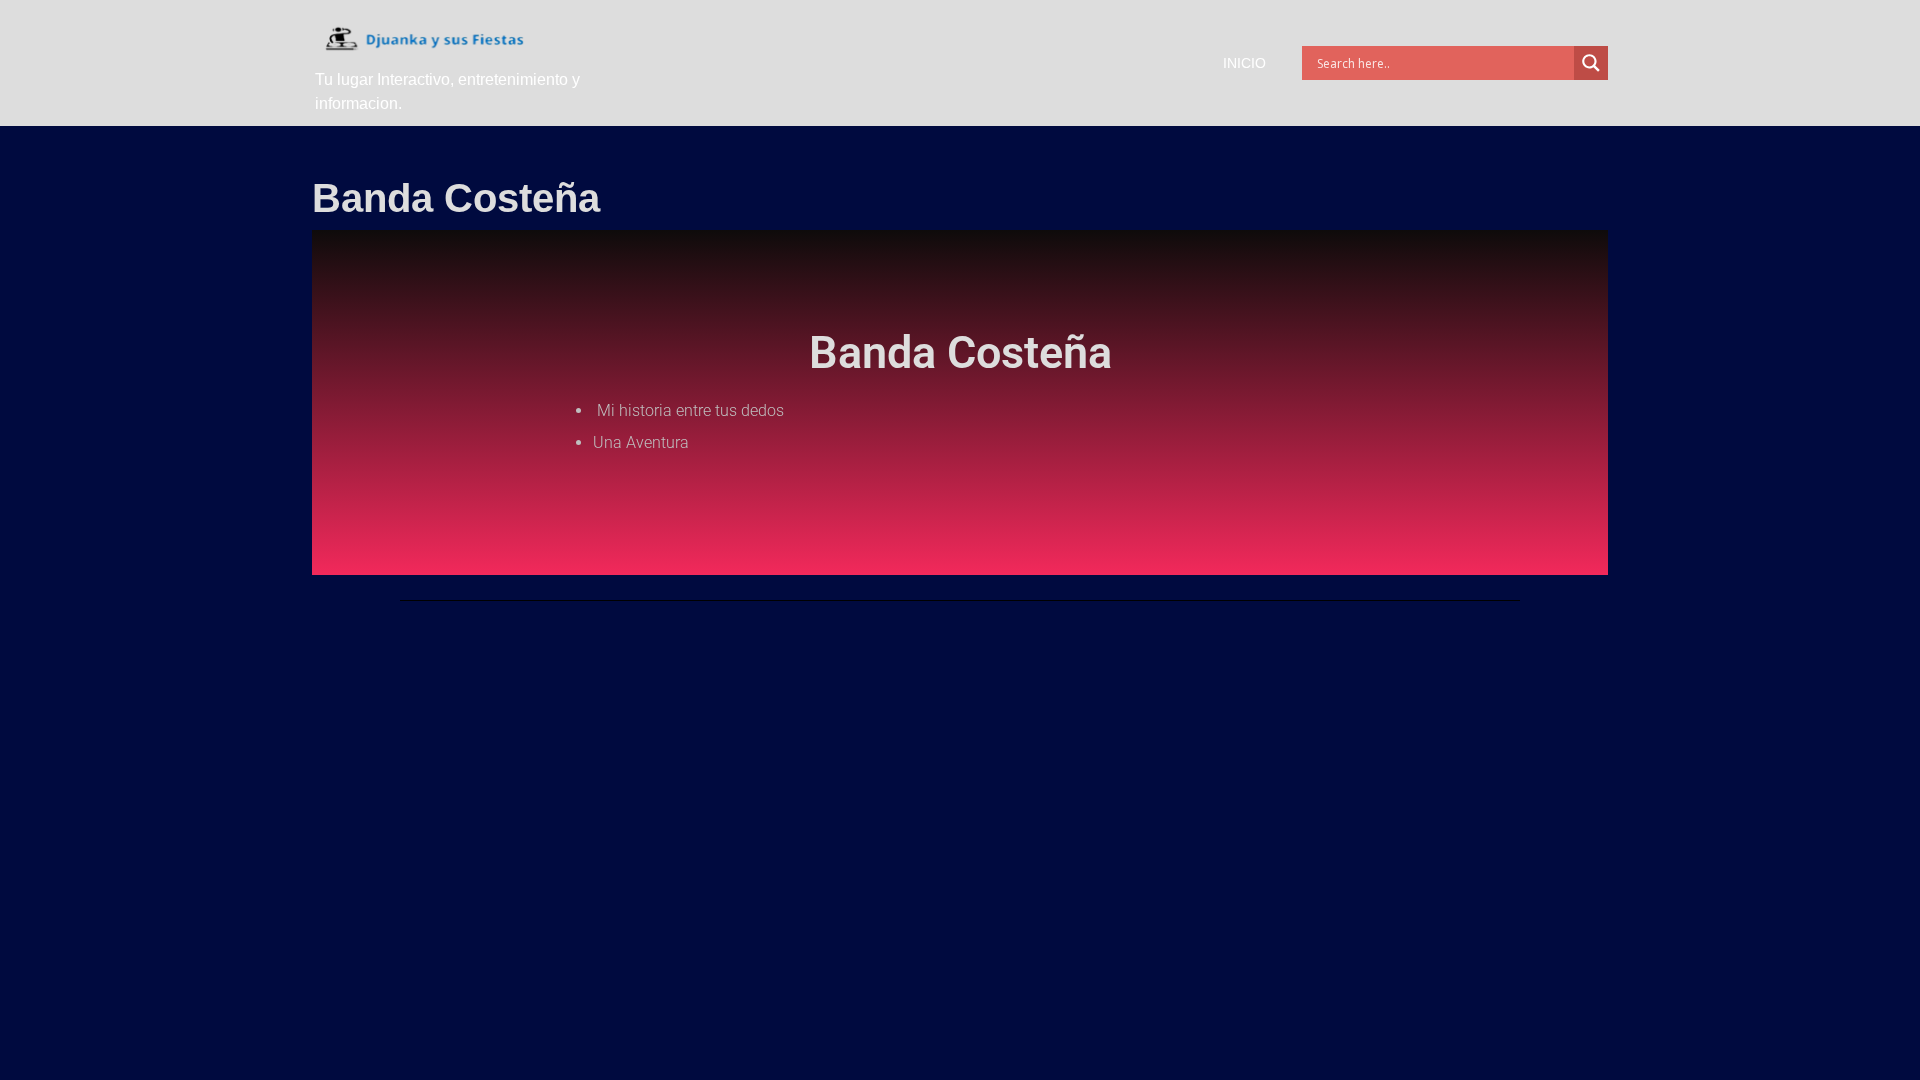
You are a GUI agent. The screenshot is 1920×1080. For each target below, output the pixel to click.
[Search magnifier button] (1591, 63)
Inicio (1244, 63)
